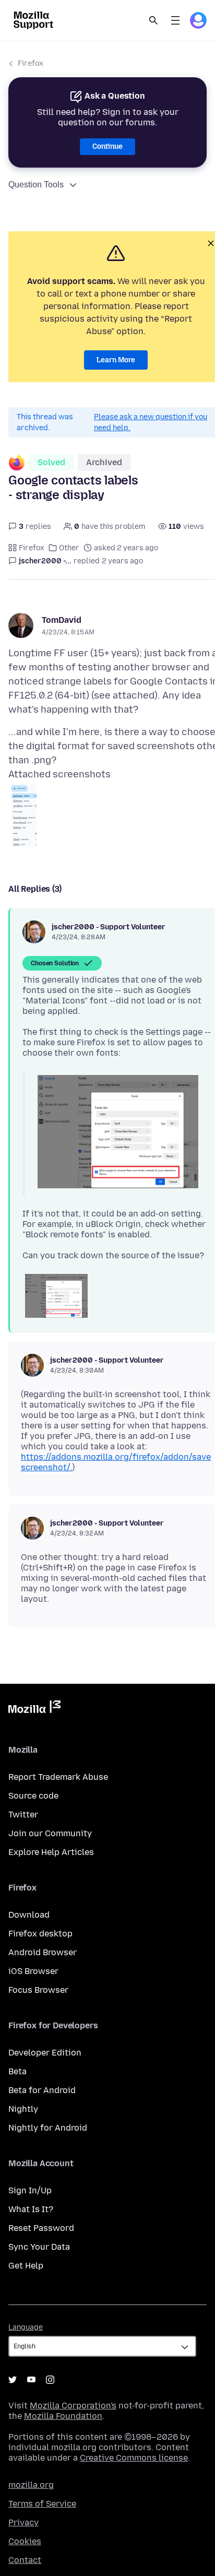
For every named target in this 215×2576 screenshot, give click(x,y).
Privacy (23, 2522)
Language (26, 2327)
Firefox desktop (40, 1934)
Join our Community (50, 1833)
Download (29, 1915)
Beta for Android (42, 2090)
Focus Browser (38, 1990)
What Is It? (31, 2209)
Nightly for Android (48, 2128)
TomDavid (62, 620)
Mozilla (34, 1709)
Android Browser (43, 1952)
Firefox (31, 63)
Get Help (26, 2266)
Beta (17, 2071)
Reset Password (41, 2228)
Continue (107, 146)
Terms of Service (42, 2504)
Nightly (23, 2109)
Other (69, 548)
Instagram (50, 2380)
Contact (25, 2560)
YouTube (31, 2380)
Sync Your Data (39, 2247)
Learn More (116, 360)
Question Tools (36, 185)
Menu (175, 20)
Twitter (23, 1815)
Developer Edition (45, 2053)
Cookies (25, 2541)
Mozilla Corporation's (73, 2406)
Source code (33, 1796)
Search (153, 20)
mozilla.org (31, 2485)
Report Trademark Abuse (58, 1777)
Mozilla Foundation (63, 2416)
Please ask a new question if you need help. (151, 422)
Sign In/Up (30, 2190)
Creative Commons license (134, 2458)
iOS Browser (33, 1971)
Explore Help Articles (51, 1852)
